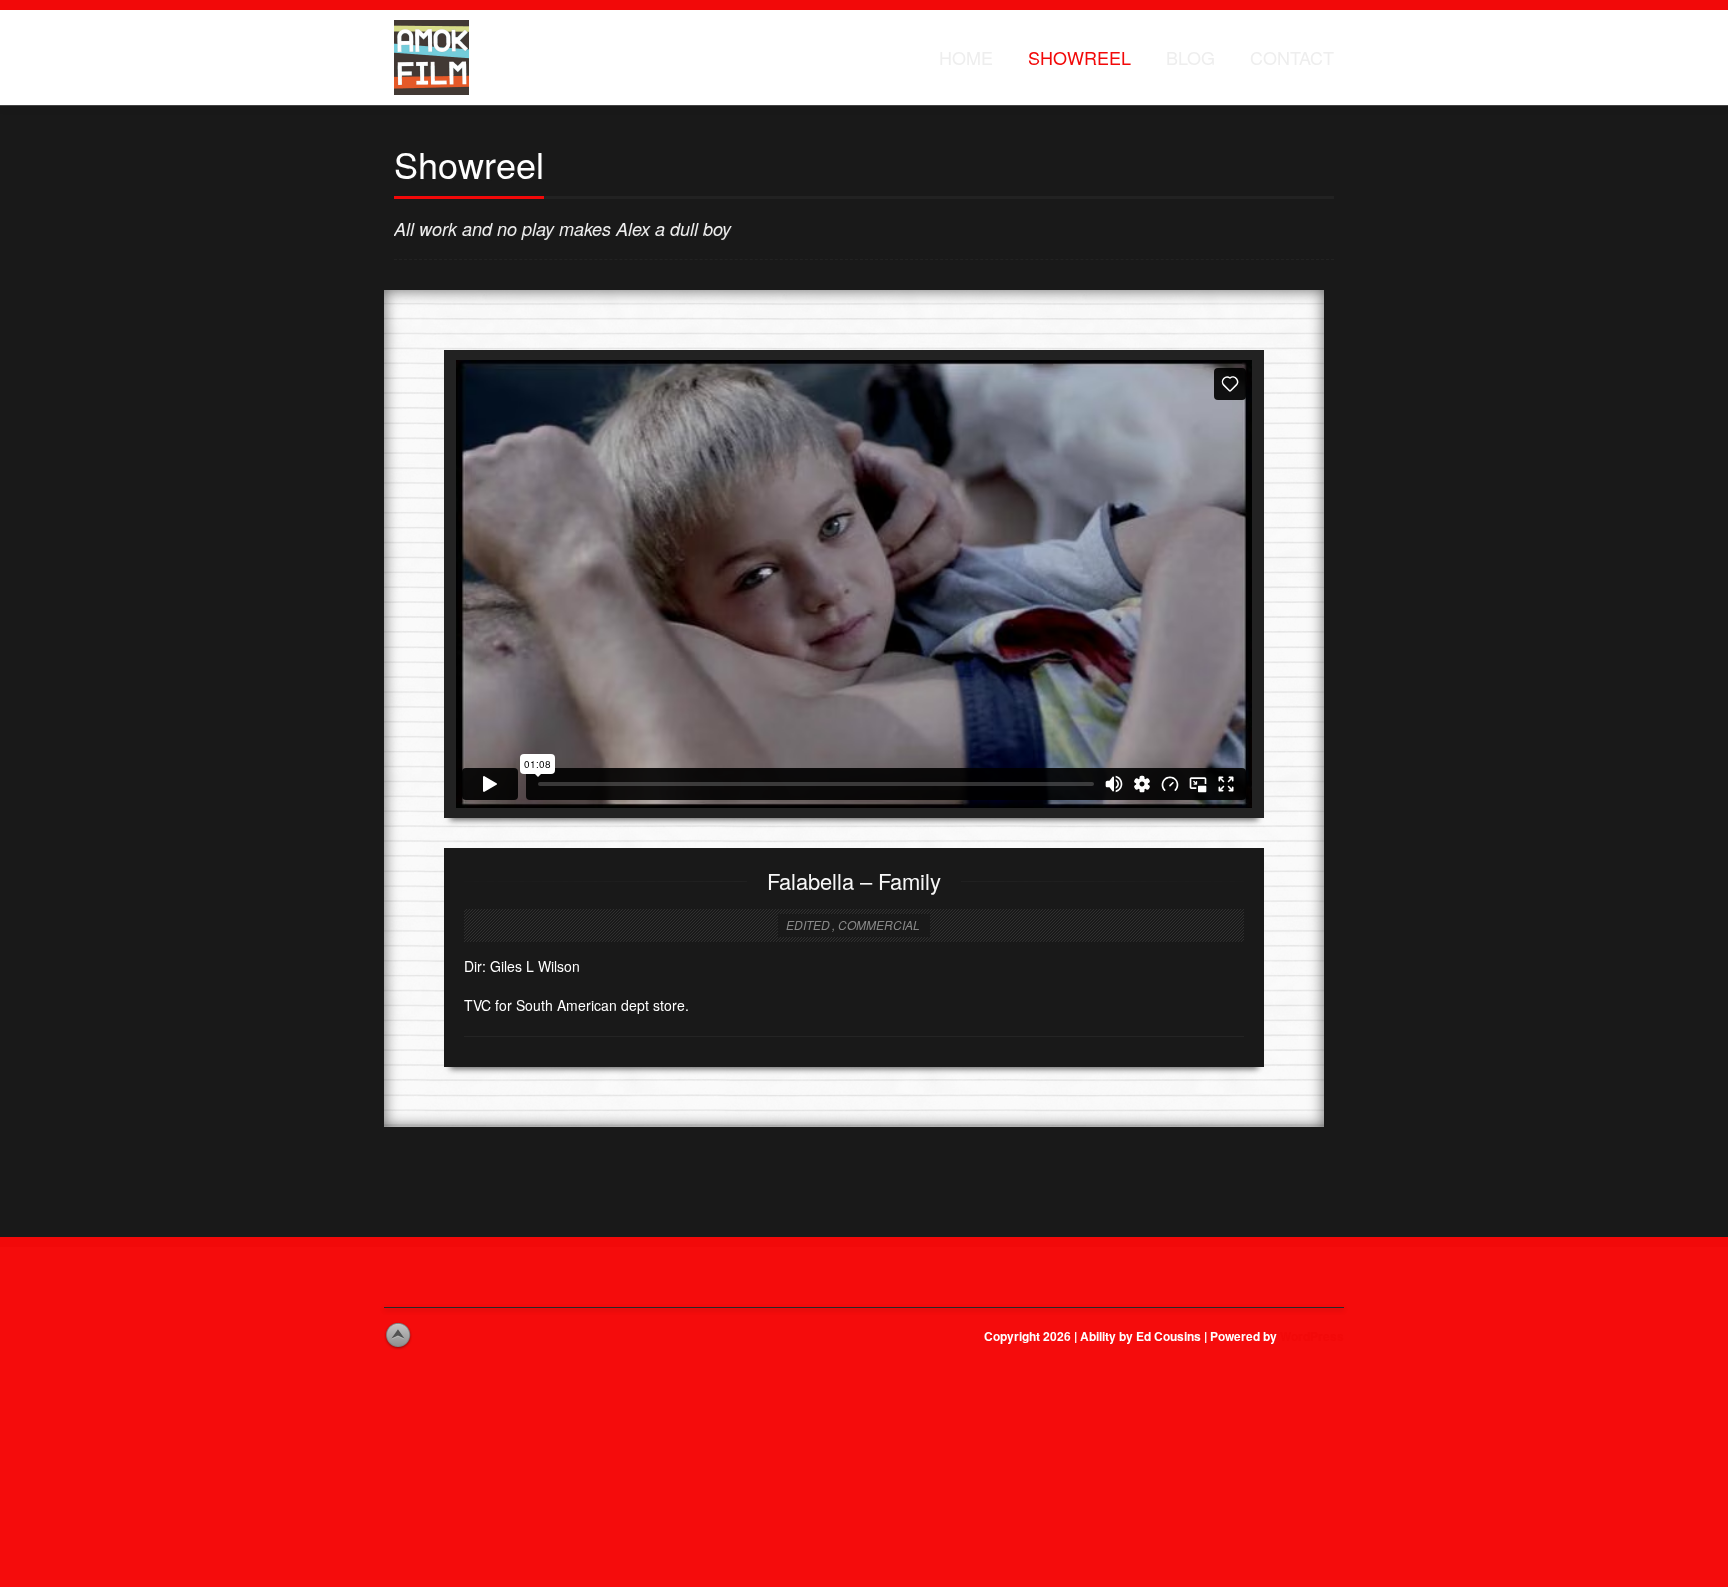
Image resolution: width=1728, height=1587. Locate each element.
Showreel (1079, 57)
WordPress (1312, 1336)
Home (966, 57)
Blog (1190, 57)
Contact (1292, 57)
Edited (808, 924)
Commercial (879, 924)
